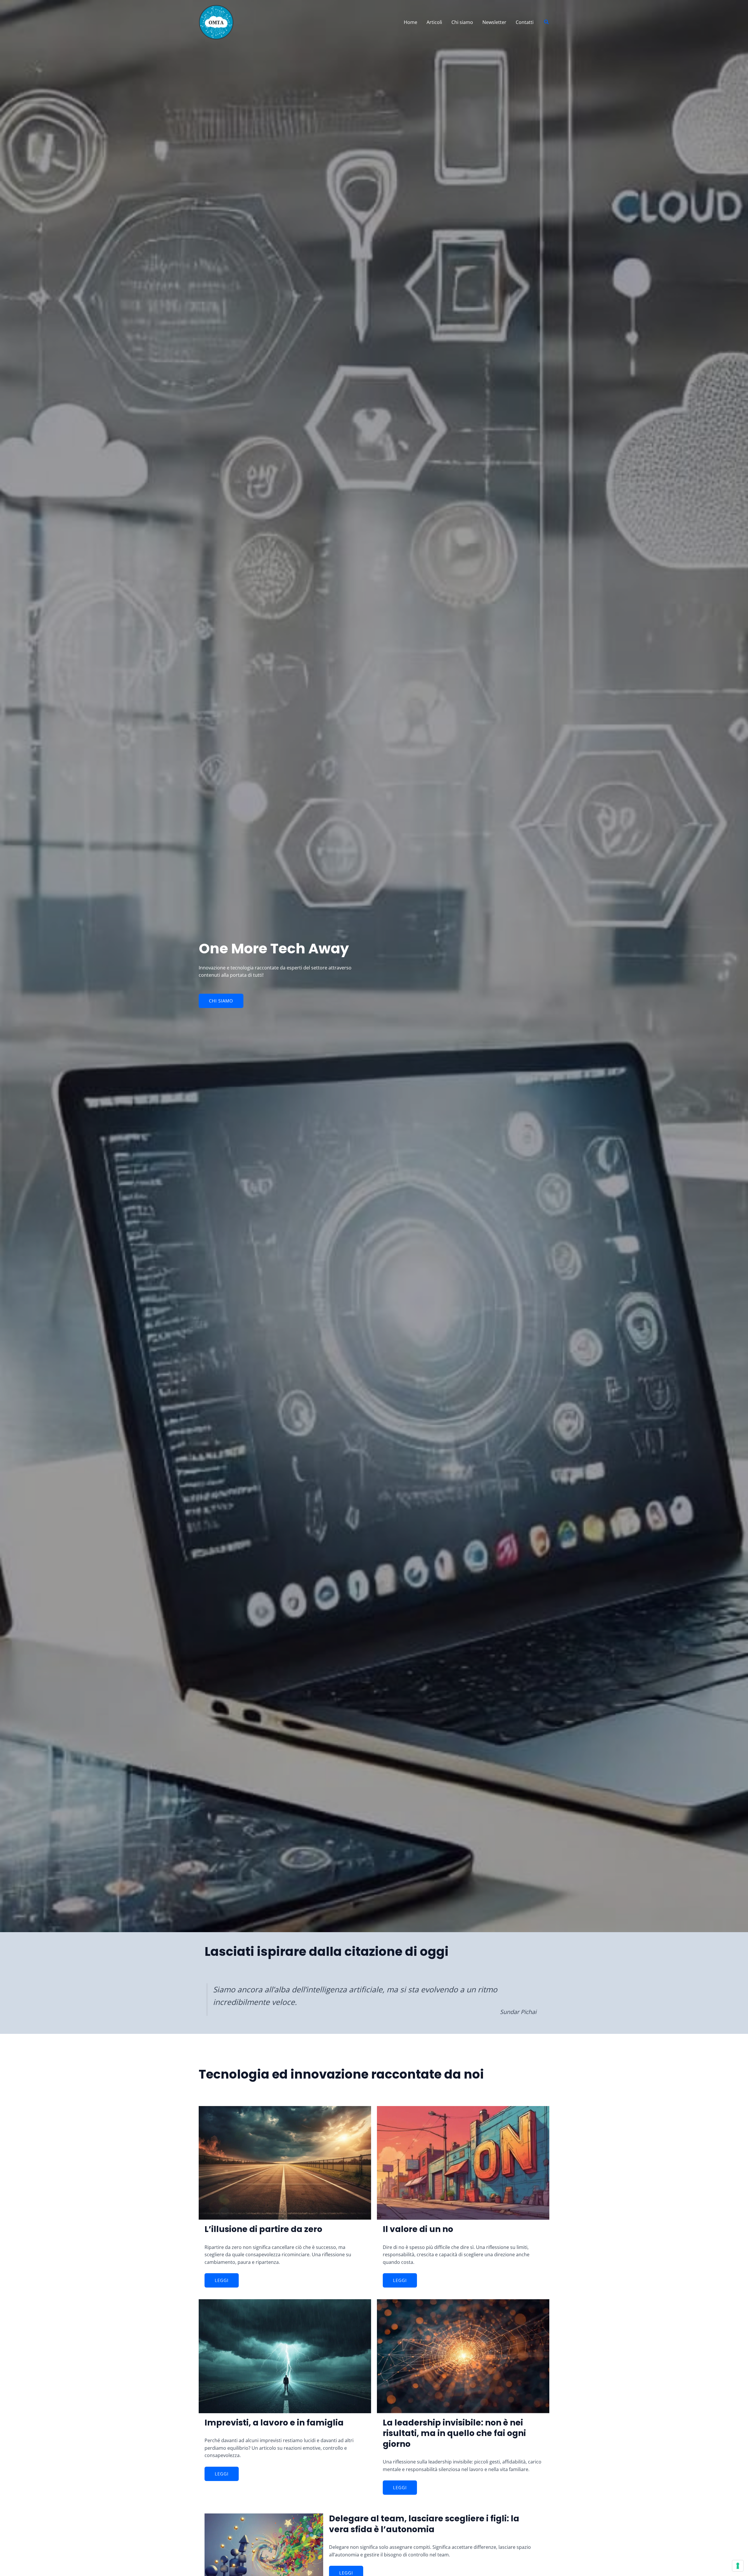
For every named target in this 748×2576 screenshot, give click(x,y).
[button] (547, 22)
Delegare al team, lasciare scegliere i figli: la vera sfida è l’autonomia (424, 2524)
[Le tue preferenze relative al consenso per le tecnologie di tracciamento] (738, 2566)
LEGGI (222, 2280)
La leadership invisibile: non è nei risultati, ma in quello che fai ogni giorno (454, 2433)
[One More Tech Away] (216, 22)
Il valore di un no (418, 2229)
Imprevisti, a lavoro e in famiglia (274, 2423)
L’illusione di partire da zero (263, 2229)
